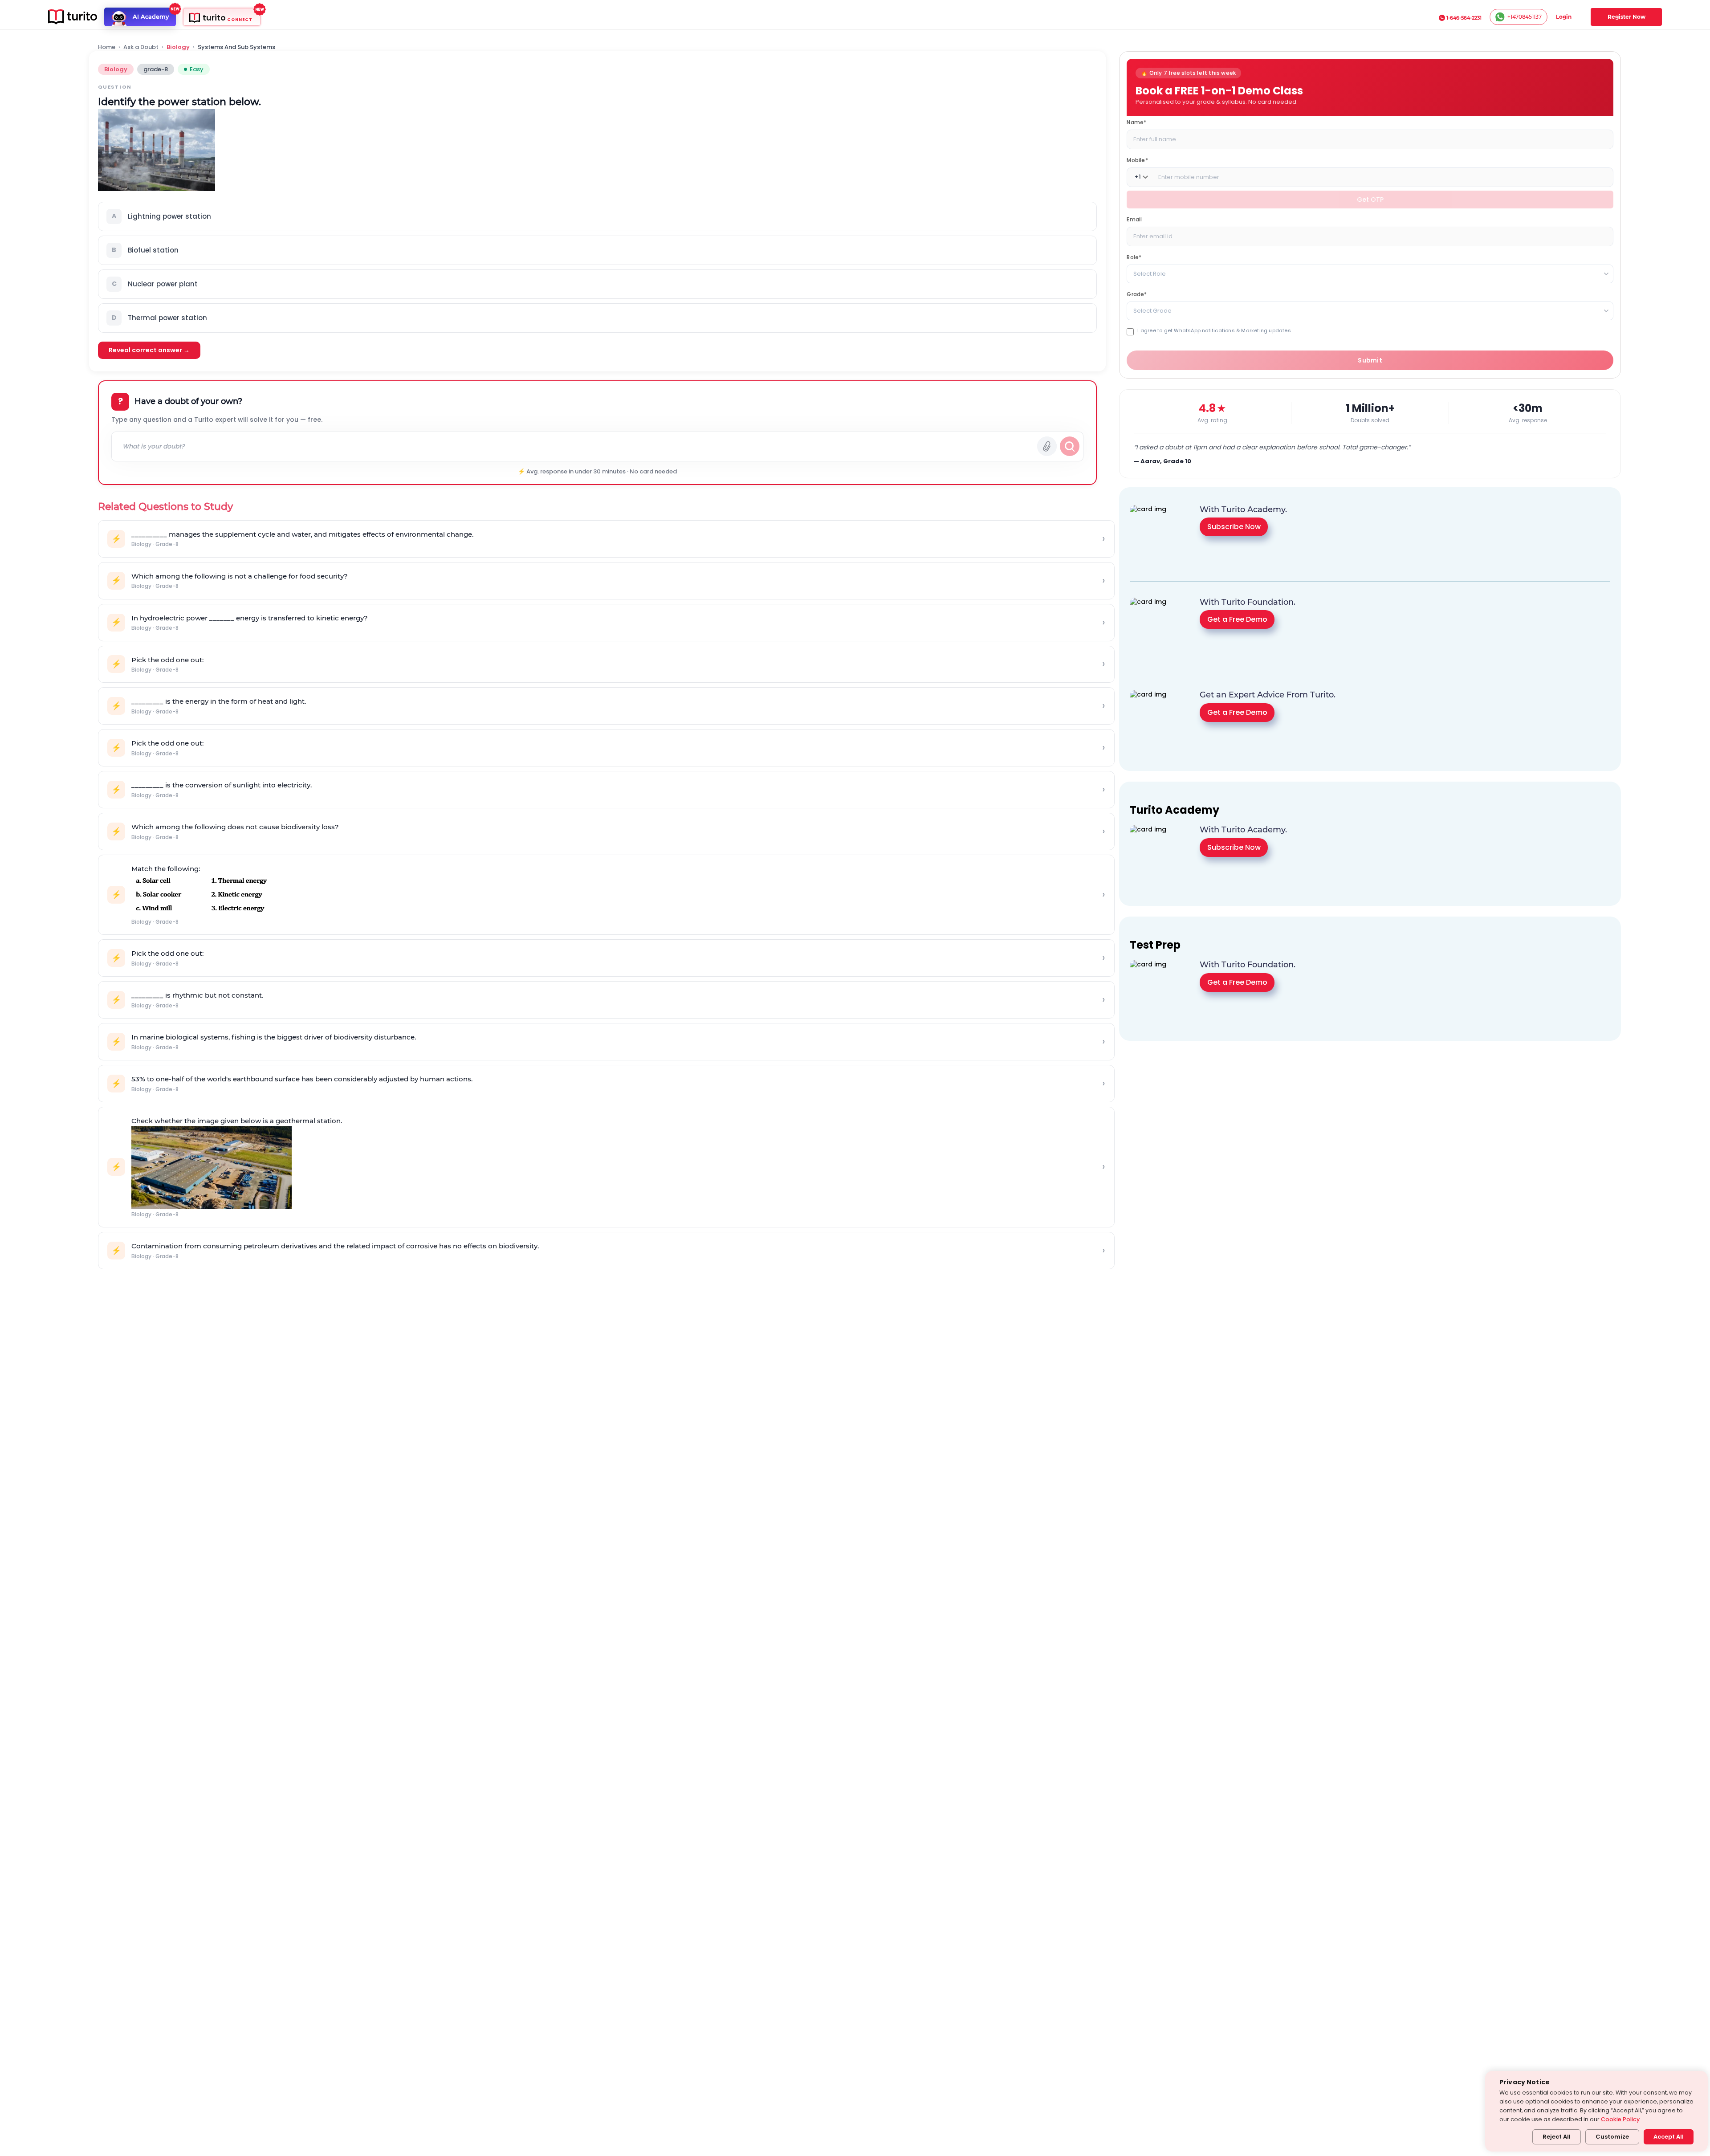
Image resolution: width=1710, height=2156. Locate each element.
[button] (597, 216)
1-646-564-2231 (1464, 18)
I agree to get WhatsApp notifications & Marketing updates (1214, 330)
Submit (1370, 360)
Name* (1136, 122)
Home (107, 47)
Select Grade (1152, 310)
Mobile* (1137, 160)
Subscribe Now (1234, 527)
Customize (1612, 2137)
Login (1564, 17)
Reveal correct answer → (149, 350)
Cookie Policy (1620, 2119)
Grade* (1137, 294)
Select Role (1150, 273)
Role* (1134, 257)
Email (1134, 219)
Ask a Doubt (141, 47)
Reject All (1557, 2137)
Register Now (1627, 17)
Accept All (1669, 2137)
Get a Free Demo (1237, 619)
